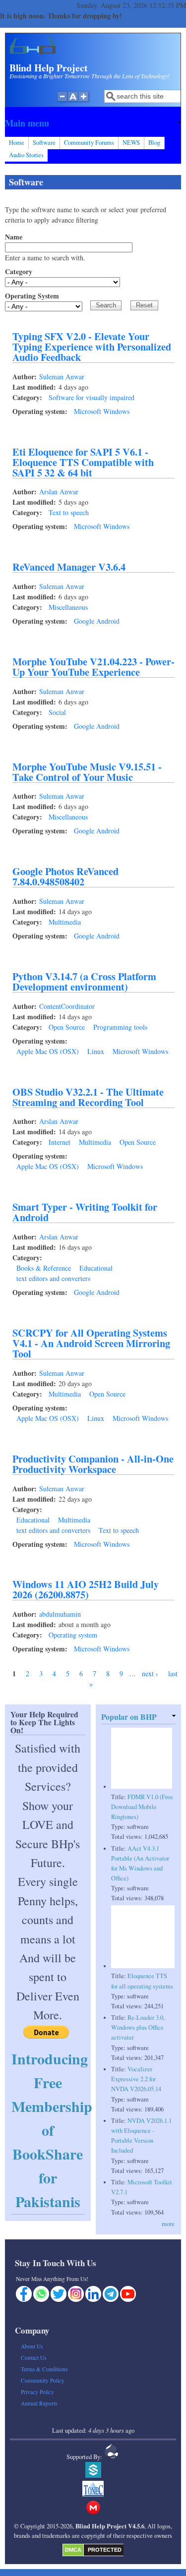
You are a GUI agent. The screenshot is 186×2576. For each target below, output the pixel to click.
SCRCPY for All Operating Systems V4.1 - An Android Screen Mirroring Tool (91, 1343)
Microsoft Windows (102, 411)
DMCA (73, 2550)
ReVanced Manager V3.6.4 (69, 567)
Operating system (73, 1635)
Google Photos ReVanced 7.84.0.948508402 (65, 876)
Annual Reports (39, 2403)
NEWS (131, 143)
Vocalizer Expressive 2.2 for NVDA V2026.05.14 (136, 2079)
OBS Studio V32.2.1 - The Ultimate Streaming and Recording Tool (88, 1097)
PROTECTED (105, 2550)
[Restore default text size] (73, 102)
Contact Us (33, 2358)
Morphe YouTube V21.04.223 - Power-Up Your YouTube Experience (93, 667)
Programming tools (120, 1027)
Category (19, 271)
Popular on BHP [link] (129, 1717)
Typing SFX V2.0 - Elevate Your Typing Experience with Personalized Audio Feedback (92, 347)
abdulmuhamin (60, 1614)
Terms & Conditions (44, 2369)
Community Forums (89, 143)
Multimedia (65, 922)
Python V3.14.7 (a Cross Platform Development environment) (84, 981)
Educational (96, 1268)
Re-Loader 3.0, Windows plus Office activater (138, 2027)
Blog (154, 143)
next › (150, 1673)
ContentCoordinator (67, 1006)
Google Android (97, 621)
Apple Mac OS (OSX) (48, 1051)
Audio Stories (26, 155)
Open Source (67, 1027)
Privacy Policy (37, 2392)
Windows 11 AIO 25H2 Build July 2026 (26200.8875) (86, 1589)
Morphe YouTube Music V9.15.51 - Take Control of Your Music (87, 772)
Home (17, 143)
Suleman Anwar (62, 377)
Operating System (32, 296)
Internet (60, 1142)
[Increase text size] (85, 102)
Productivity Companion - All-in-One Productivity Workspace (93, 1464)
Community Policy (43, 2380)
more (168, 2224)
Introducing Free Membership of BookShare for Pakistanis (52, 2130)
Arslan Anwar (59, 492)
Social (57, 712)
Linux (96, 1051)
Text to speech (69, 512)
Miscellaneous (68, 607)
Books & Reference (44, 1268)
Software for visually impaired (92, 397)
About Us (32, 2346)
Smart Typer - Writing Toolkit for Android (85, 1212)
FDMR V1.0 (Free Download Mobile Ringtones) (142, 1807)
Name (14, 237)
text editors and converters (53, 1278)
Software (44, 143)
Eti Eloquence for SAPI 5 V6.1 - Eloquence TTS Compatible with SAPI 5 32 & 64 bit (83, 462)
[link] (93, 123)
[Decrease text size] (62, 102)
